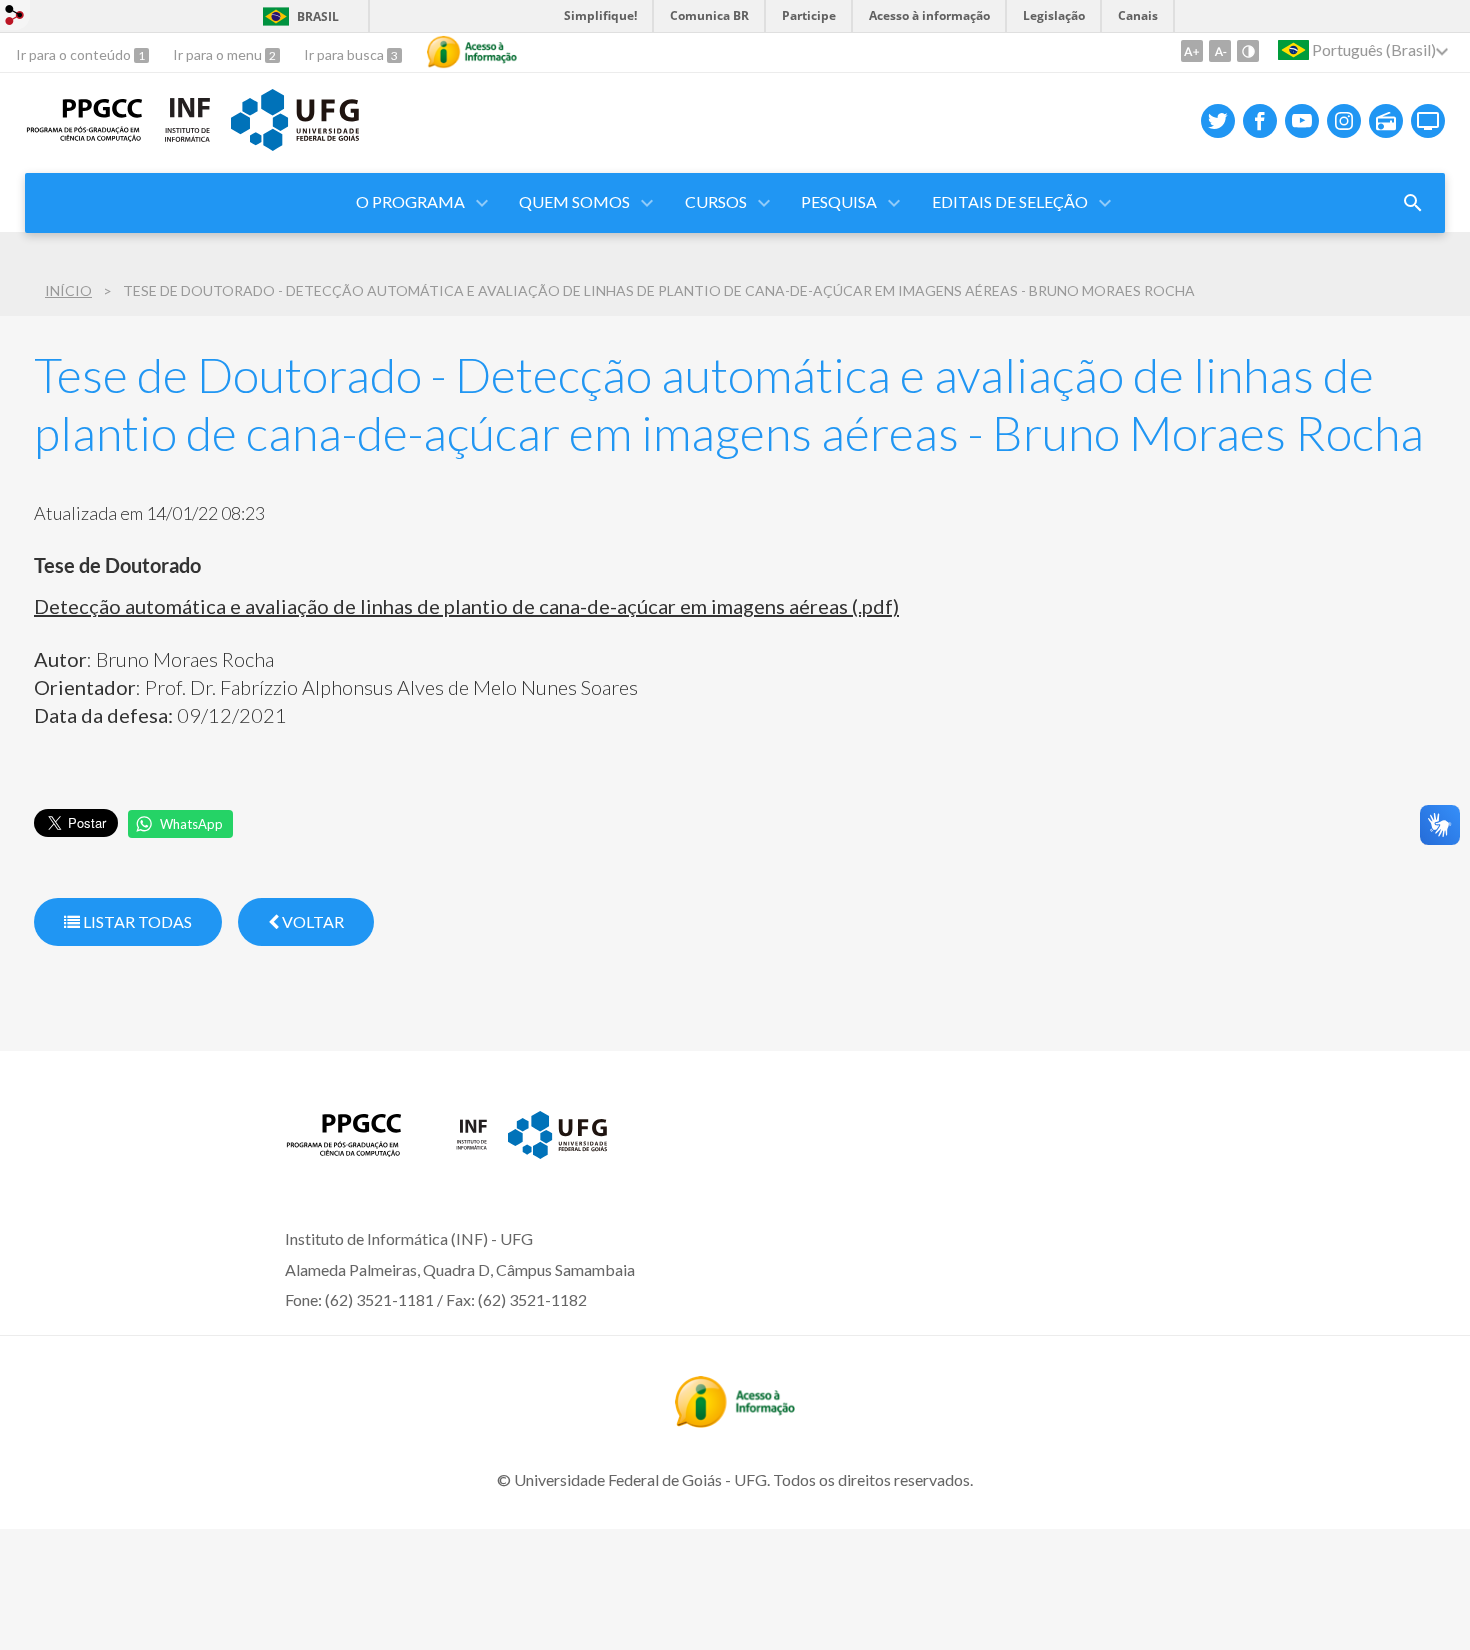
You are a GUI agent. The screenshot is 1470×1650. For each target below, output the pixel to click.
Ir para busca (345, 54)
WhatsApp (191, 824)
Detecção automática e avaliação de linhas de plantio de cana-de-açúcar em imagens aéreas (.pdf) (466, 606)
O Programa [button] (410, 201)
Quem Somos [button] (574, 201)
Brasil (318, 16)
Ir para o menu (219, 54)
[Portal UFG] (295, 144)
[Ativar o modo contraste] (1248, 51)
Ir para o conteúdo (75, 54)
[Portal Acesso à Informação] (735, 1421)
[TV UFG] (1428, 121)
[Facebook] (1260, 121)
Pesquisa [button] (839, 201)
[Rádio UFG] (1386, 121)
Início (68, 290)
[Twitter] (1218, 121)
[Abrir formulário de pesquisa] (1413, 203)
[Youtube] (1302, 121)
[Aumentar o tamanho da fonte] (1192, 51)
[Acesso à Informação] (472, 52)
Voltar (311, 921)
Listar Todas (136, 921)
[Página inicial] (84, 136)
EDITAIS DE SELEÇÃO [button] (1010, 201)
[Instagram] (1344, 121)
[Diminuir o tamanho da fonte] (1220, 51)
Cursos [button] (716, 201)
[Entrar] (15, 17)
